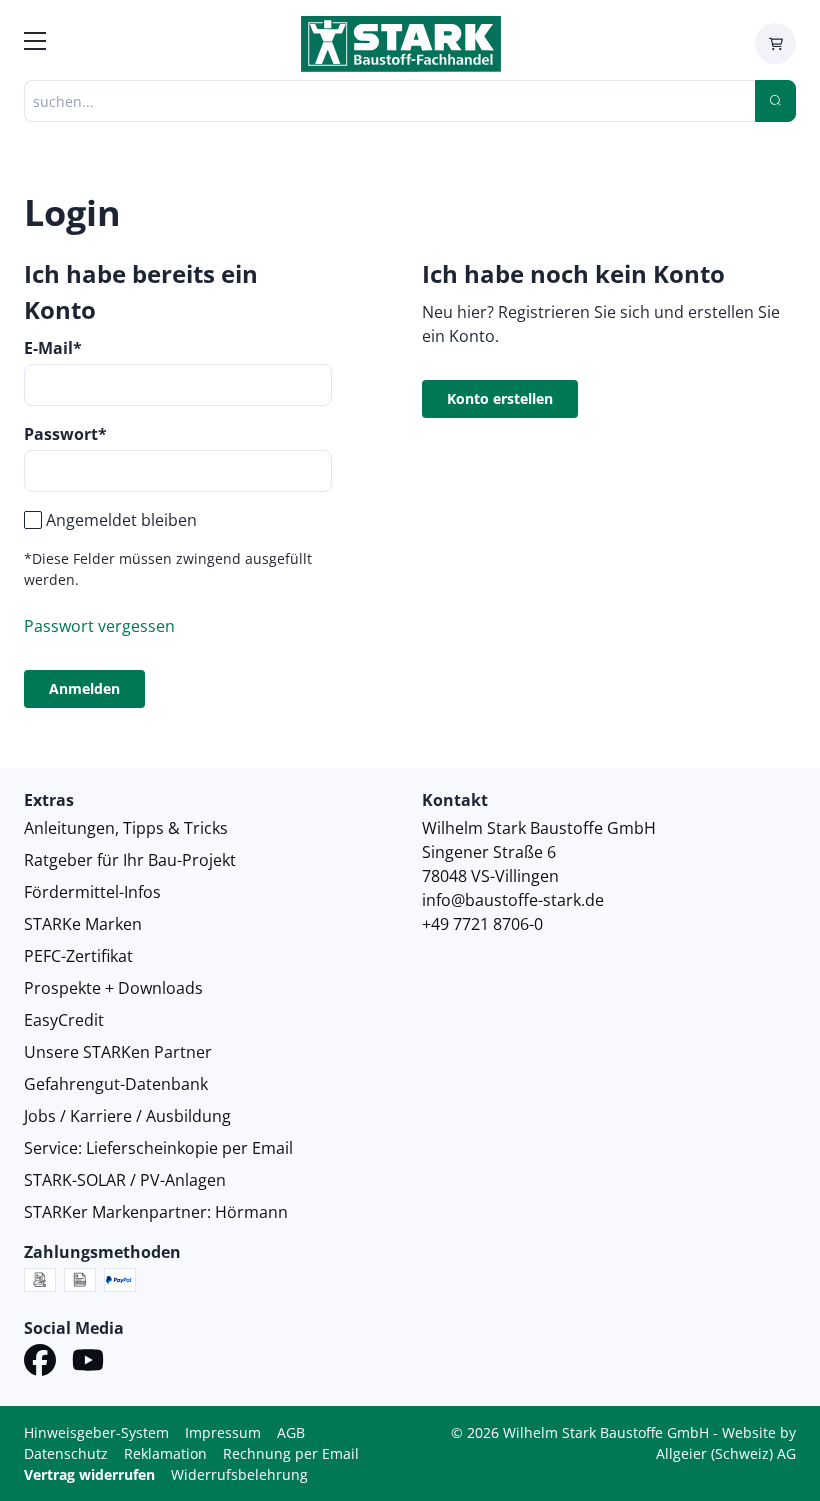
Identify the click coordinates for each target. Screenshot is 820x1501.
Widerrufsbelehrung (239, 1474)
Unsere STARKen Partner (118, 1052)
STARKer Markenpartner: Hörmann (156, 1212)
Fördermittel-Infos (92, 892)
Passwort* (65, 434)
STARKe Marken (83, 924)
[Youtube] (88, 1363)
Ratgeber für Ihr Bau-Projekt (130, 860)
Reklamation (165, 1453)
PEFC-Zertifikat (78, 956)
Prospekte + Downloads (113, 988)
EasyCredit (64, 1020)
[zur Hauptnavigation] (35, 44)
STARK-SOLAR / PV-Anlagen (125, 1180)
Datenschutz (66, 1453)
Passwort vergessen (99, 626)
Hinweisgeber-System (96, 1432)
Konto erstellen (500, 398)
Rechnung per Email (291, 1453)
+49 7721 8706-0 (482, 924)
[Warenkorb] (775, 43)
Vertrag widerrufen (89, 1474)
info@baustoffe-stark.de (513, 900)
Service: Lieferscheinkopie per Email (158, 1148)
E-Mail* (53, 348)
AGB (291, 1432)
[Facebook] (40, 1363)
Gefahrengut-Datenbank (116, 1084)
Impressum (223, 1432)
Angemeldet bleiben (121, 520)
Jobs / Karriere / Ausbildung (127, 1116)
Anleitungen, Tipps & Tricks (126, 828)
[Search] (775, 101)
